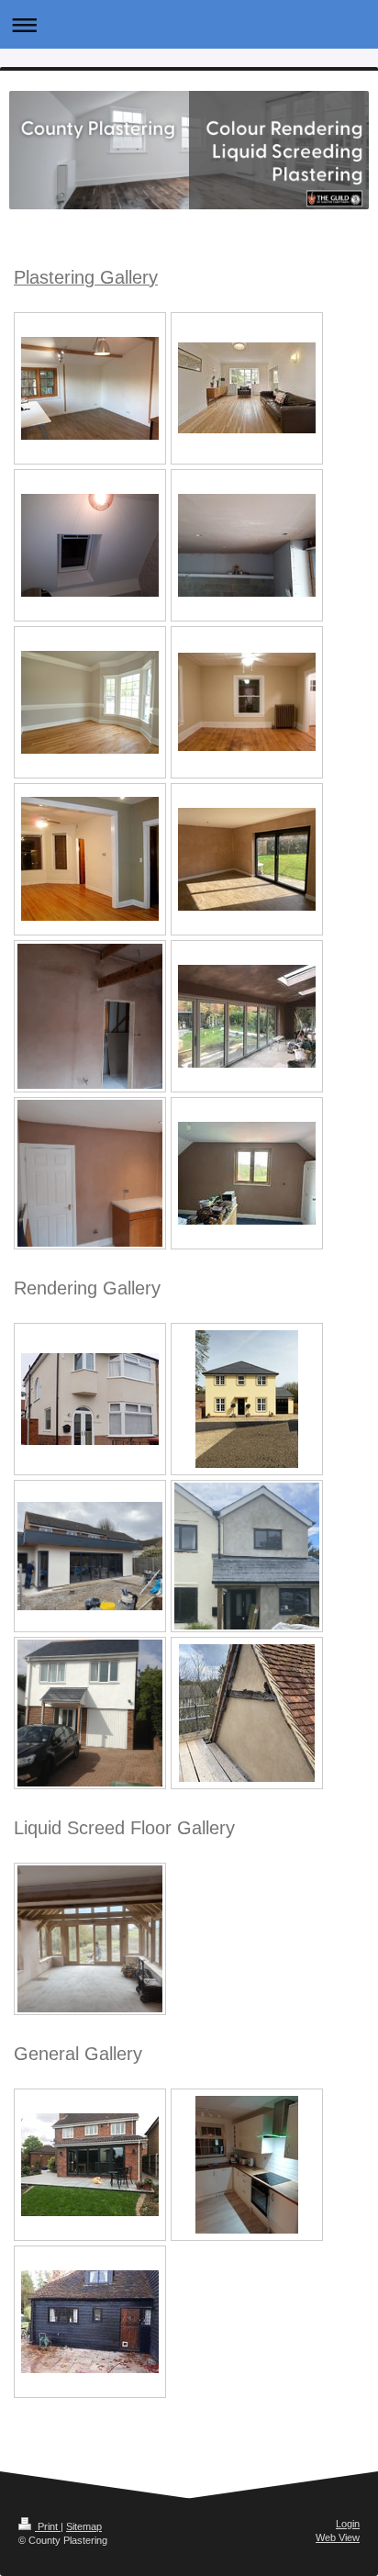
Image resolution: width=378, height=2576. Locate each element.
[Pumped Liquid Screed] (90, 1939)
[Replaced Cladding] (90, 2322)
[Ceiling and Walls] (90, 1173)
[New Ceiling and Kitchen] (247, 2165)
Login (348, 2524)
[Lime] (247, 1713)
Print (48, 2526)
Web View (338, 2537)
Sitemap (84, 2526)
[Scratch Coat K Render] (90, 1399)
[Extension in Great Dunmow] (90, 2165)
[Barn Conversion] (90, 1016)
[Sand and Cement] (247, 1556)
